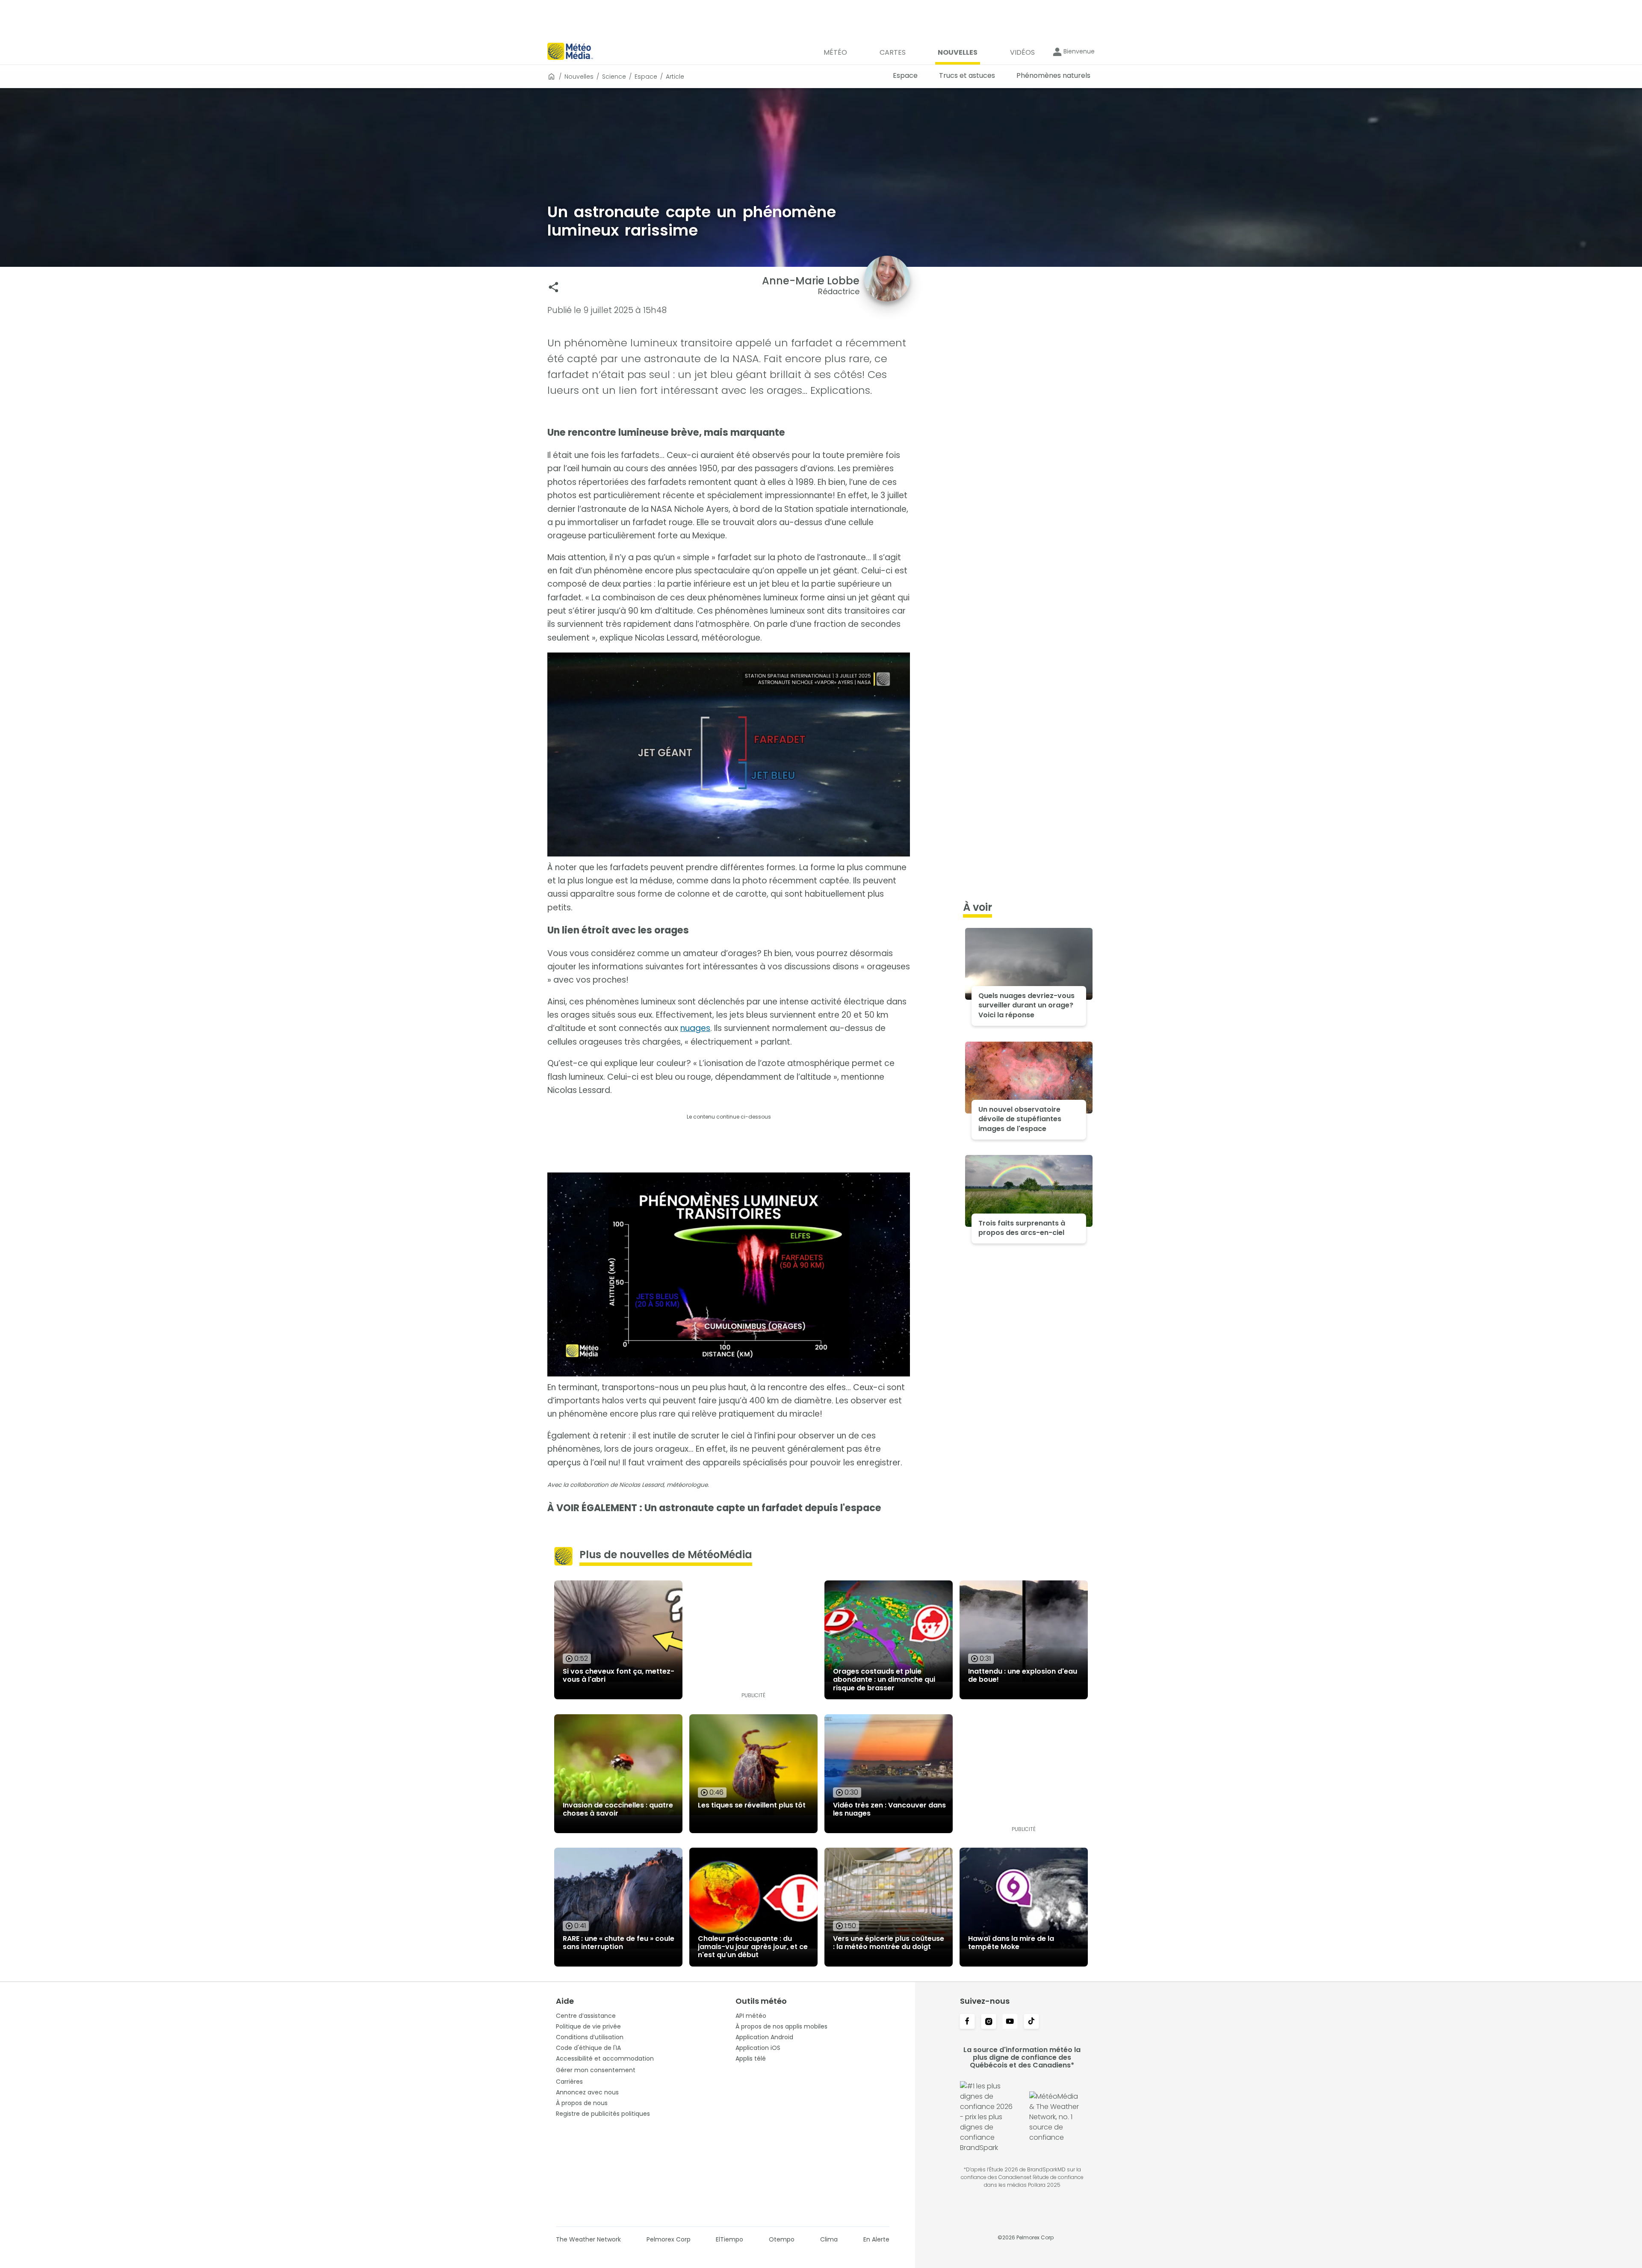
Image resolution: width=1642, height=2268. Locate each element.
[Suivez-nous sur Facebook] (967, 2022)
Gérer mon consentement (596, 2070)
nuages (695, 1028)
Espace (646, 77)
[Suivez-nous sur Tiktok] (1031, 2022)
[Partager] (554, 287)
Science (614, 77)
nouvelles (579, 77)
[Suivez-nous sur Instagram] (989, 2022)
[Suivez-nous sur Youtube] (1010, 2022)
